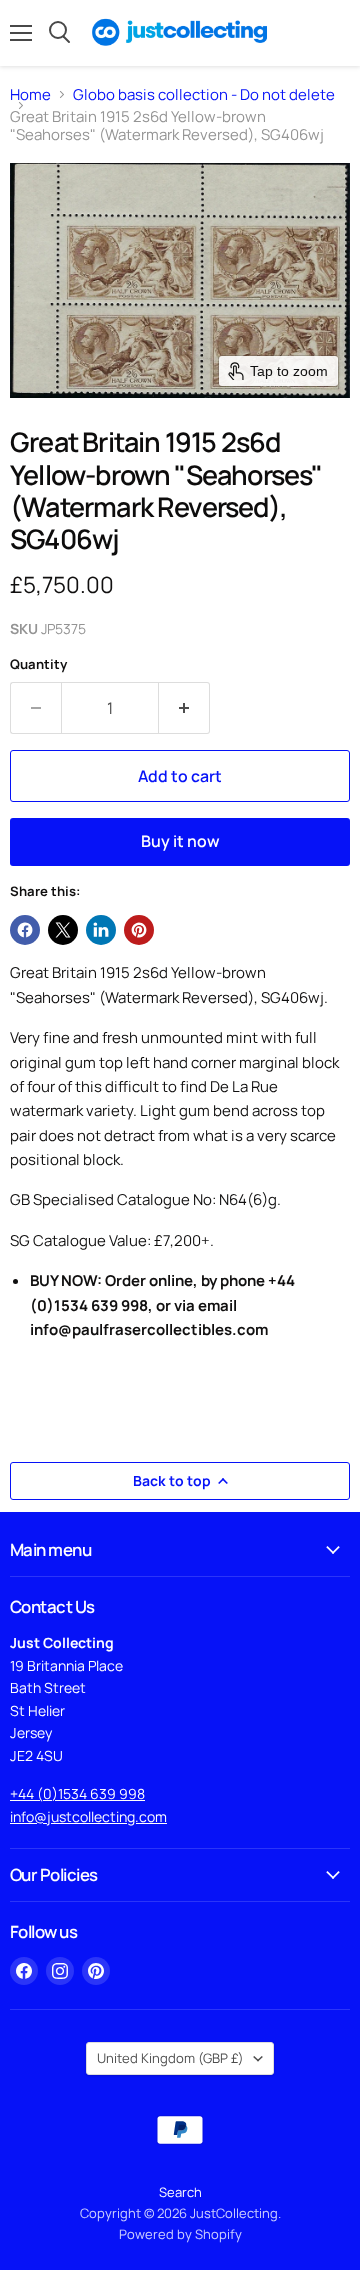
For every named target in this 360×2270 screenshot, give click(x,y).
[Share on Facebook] (25, 930)
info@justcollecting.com (88, 1816)
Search (180, 2192)
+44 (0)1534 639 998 (77, 1793)
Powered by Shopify (180, 2234)
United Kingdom (170, 2058)
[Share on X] (63, 930)
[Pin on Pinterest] (139, 930)
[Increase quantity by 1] (184, 708)
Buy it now (180, 841)
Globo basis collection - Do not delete (204, 94)
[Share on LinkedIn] (101, 930)
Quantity (38, 664)
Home (30, 94)
